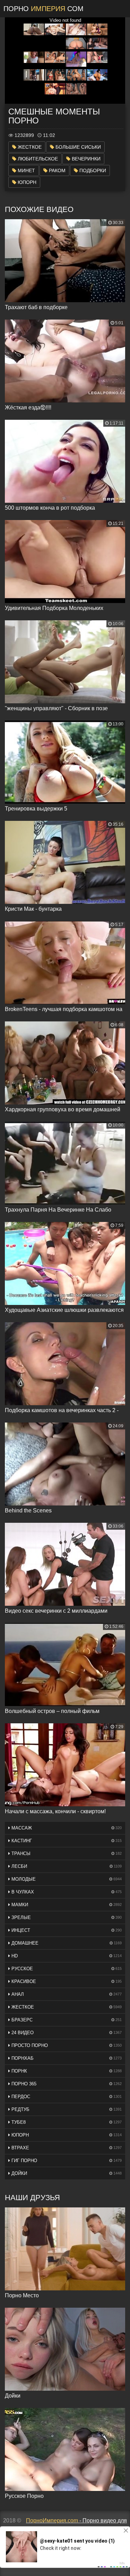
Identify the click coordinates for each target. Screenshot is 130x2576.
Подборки (92, 170)
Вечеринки (85, 159)
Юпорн (26, 182)
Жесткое (29, 147)
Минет (26, 170)
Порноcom (44, 9)
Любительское (37, 159)
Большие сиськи (77, 147)
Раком (57, 170)
